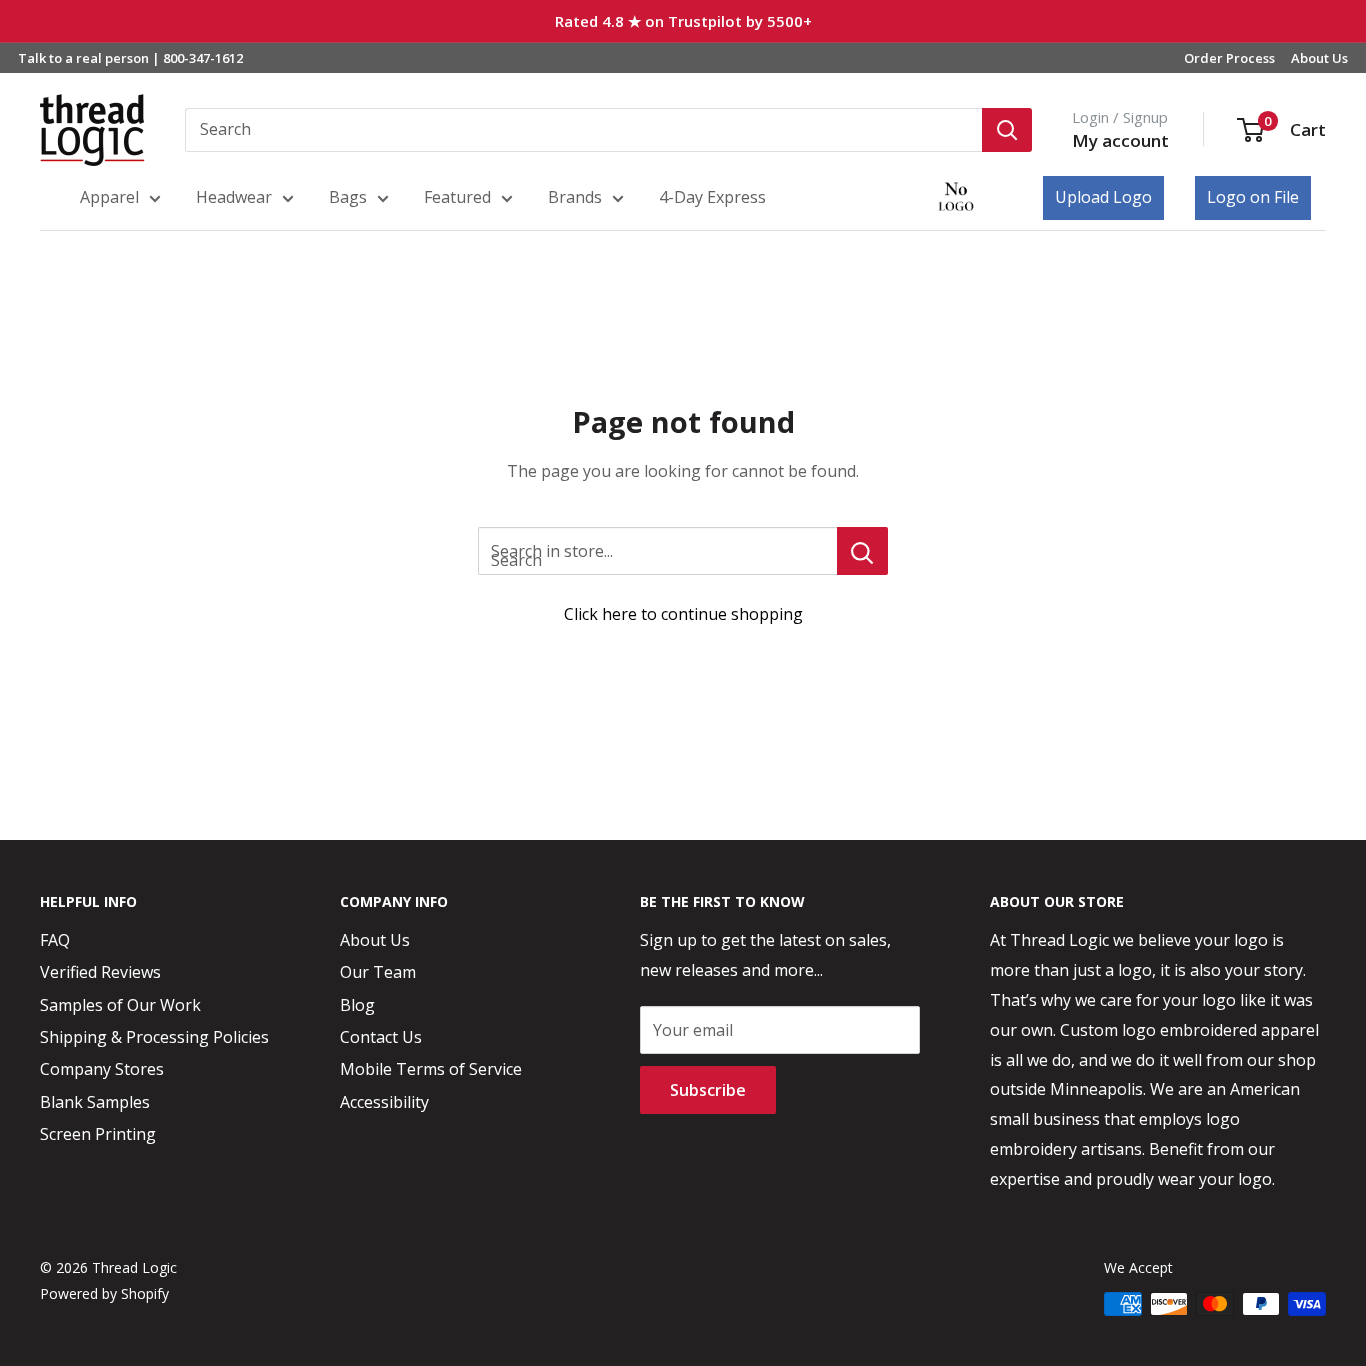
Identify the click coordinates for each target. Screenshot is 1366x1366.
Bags (348, 197)
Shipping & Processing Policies (154, 1037)
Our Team (378, 972)
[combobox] (583, 130)
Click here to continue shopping (683, 614)
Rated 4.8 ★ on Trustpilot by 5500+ (683, 21)
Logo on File (1253, 197)
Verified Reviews (100, 972)
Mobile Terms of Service (431, 1069)
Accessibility (384, 1102)
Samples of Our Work (120, 1005)
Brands (575, 197)
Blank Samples (95, 1102)
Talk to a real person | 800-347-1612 (130, 58)
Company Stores (102, 1069)
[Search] (1007, 130)
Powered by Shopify (104, 1293)
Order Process (1229, 58)
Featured (457, 197)
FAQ (55, 940)
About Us (1319, 58)
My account (1120, 140)
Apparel (109, 197)
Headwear (234, 197)
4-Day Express (712, 197)
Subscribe (708, 1090)
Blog (357, 1005)
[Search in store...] (862, 551)
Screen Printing (98, 1134)
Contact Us (381, 1037)
